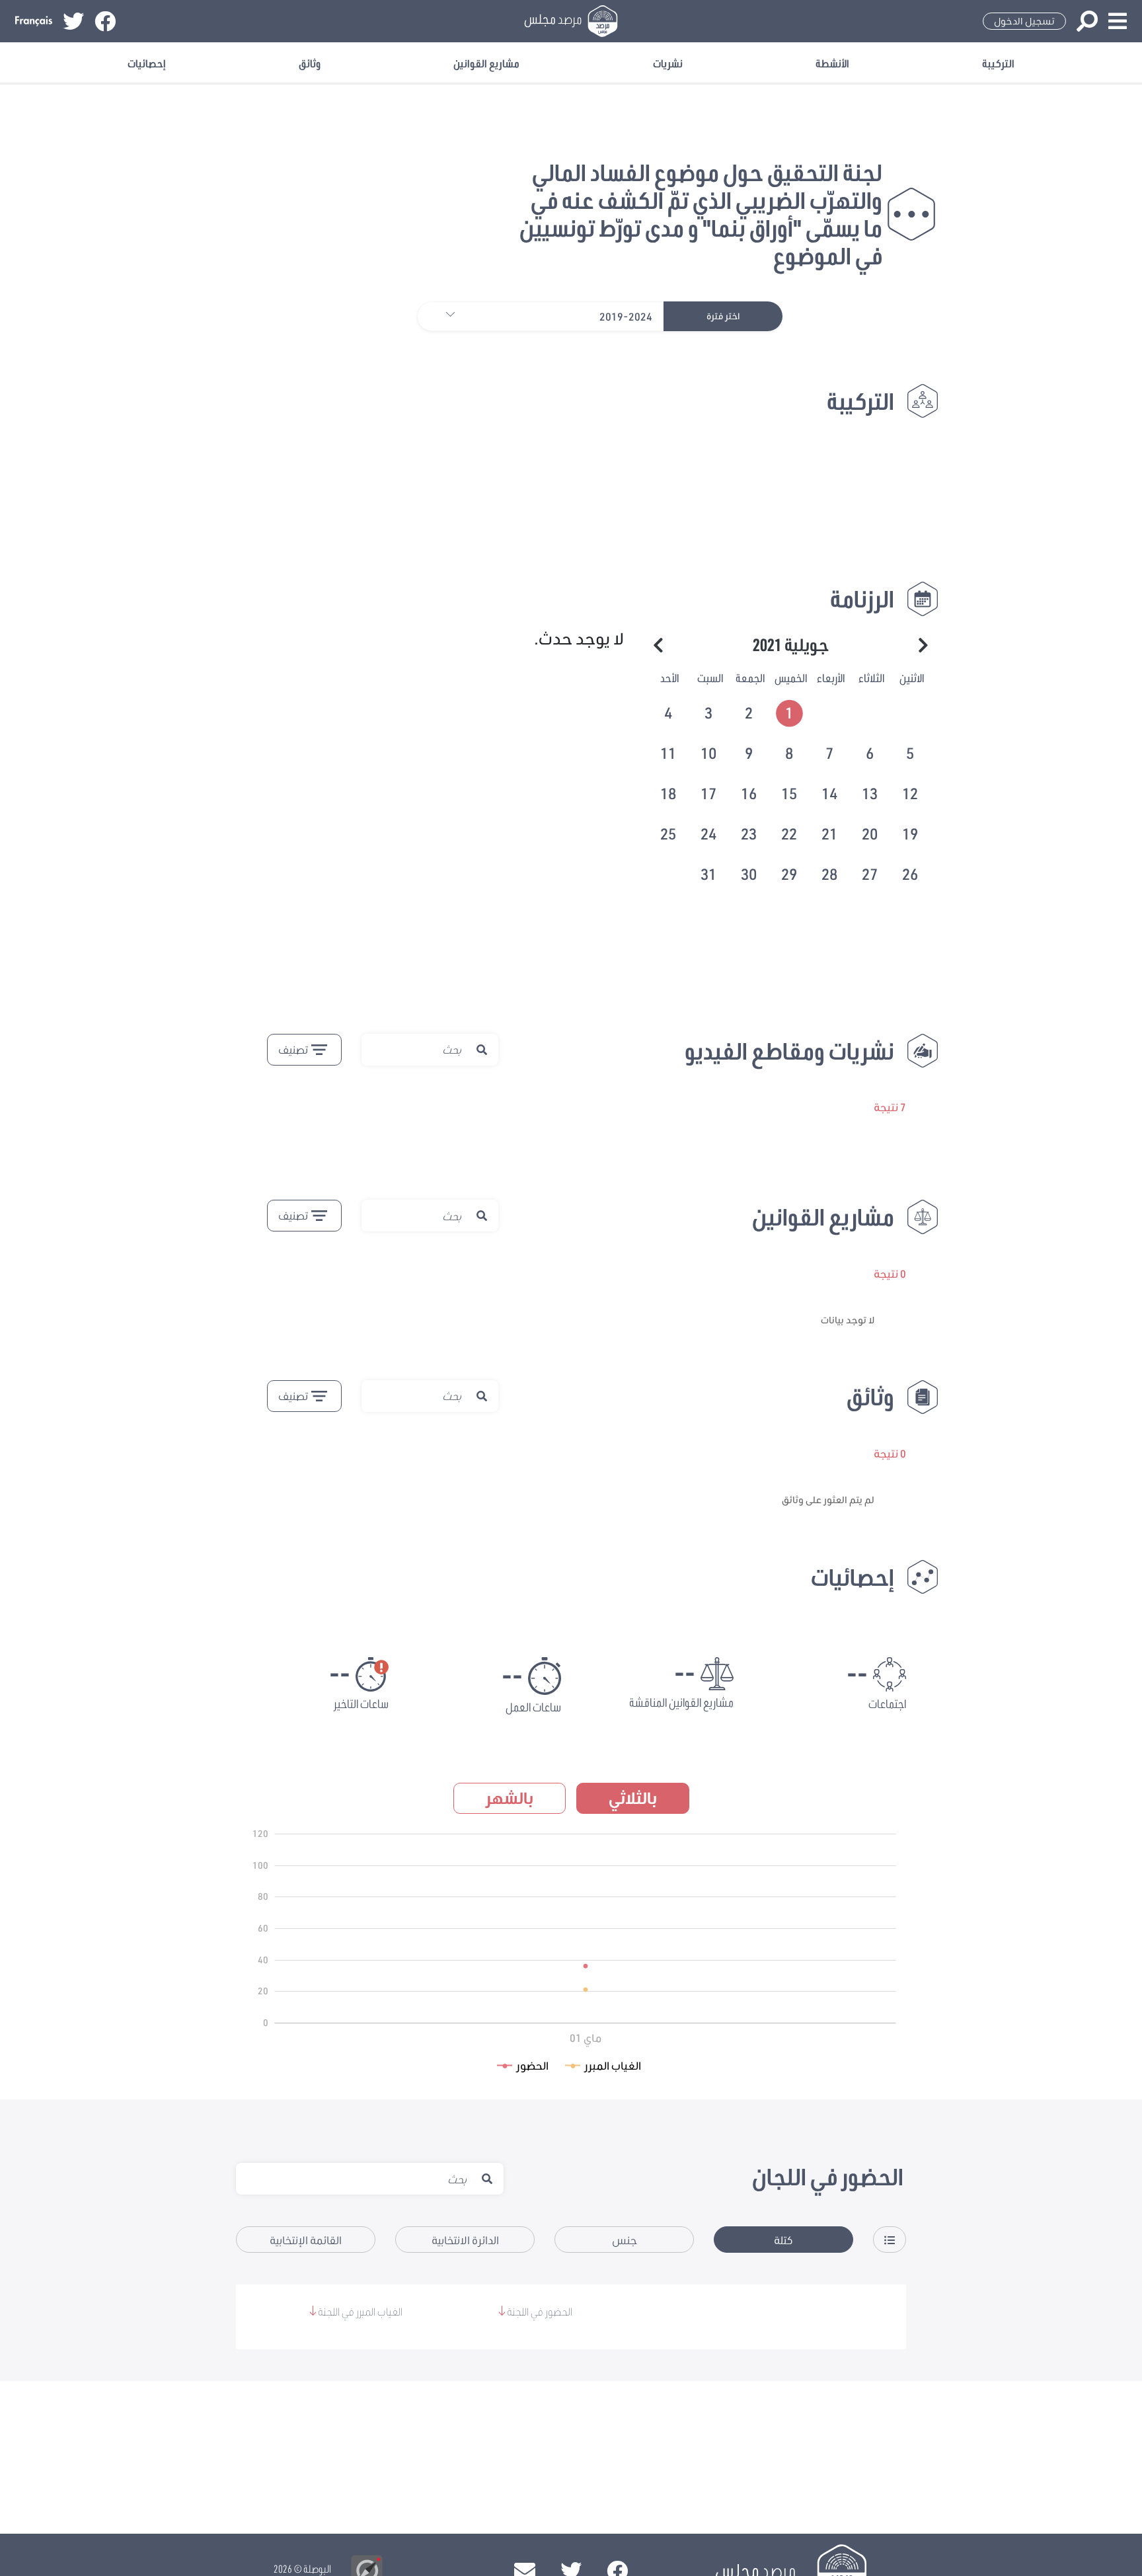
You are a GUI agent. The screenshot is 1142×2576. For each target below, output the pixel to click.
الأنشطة (832, 63)
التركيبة (998, 63)
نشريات (668, 63)
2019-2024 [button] (626, 316)
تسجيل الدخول (1024, 21)
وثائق (310, 63)
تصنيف (293, 1049)
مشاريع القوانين (486, 63)
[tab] (791, 711)
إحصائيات (147, 63)
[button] (444, 316)
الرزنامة (862, 599)
